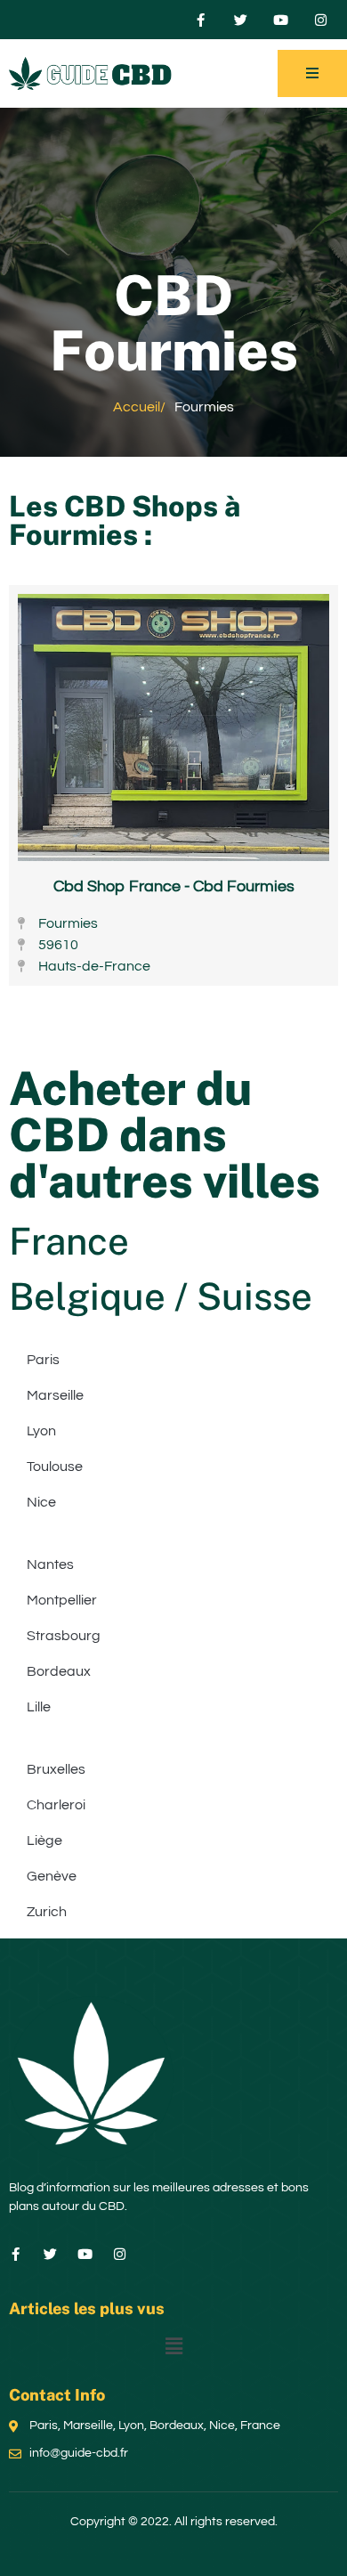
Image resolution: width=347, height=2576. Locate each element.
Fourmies (73, 535)
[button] (173, 2348)
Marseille (55, 1395)
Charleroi (56, 1805)
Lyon (41, 1431)
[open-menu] (312, 73)
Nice (41, 1502)
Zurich (47, 1912)
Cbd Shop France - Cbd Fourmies (174, 886)
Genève (52, 1876)
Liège (44, 1841)
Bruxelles (56, 1769)
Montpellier (62, 1600)
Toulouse (55, 1467)
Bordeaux (59, 1671)
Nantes (50, 1564)
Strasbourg (64, 1636)
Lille (39, 1707)
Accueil (137, 407)
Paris (43, 1360)
